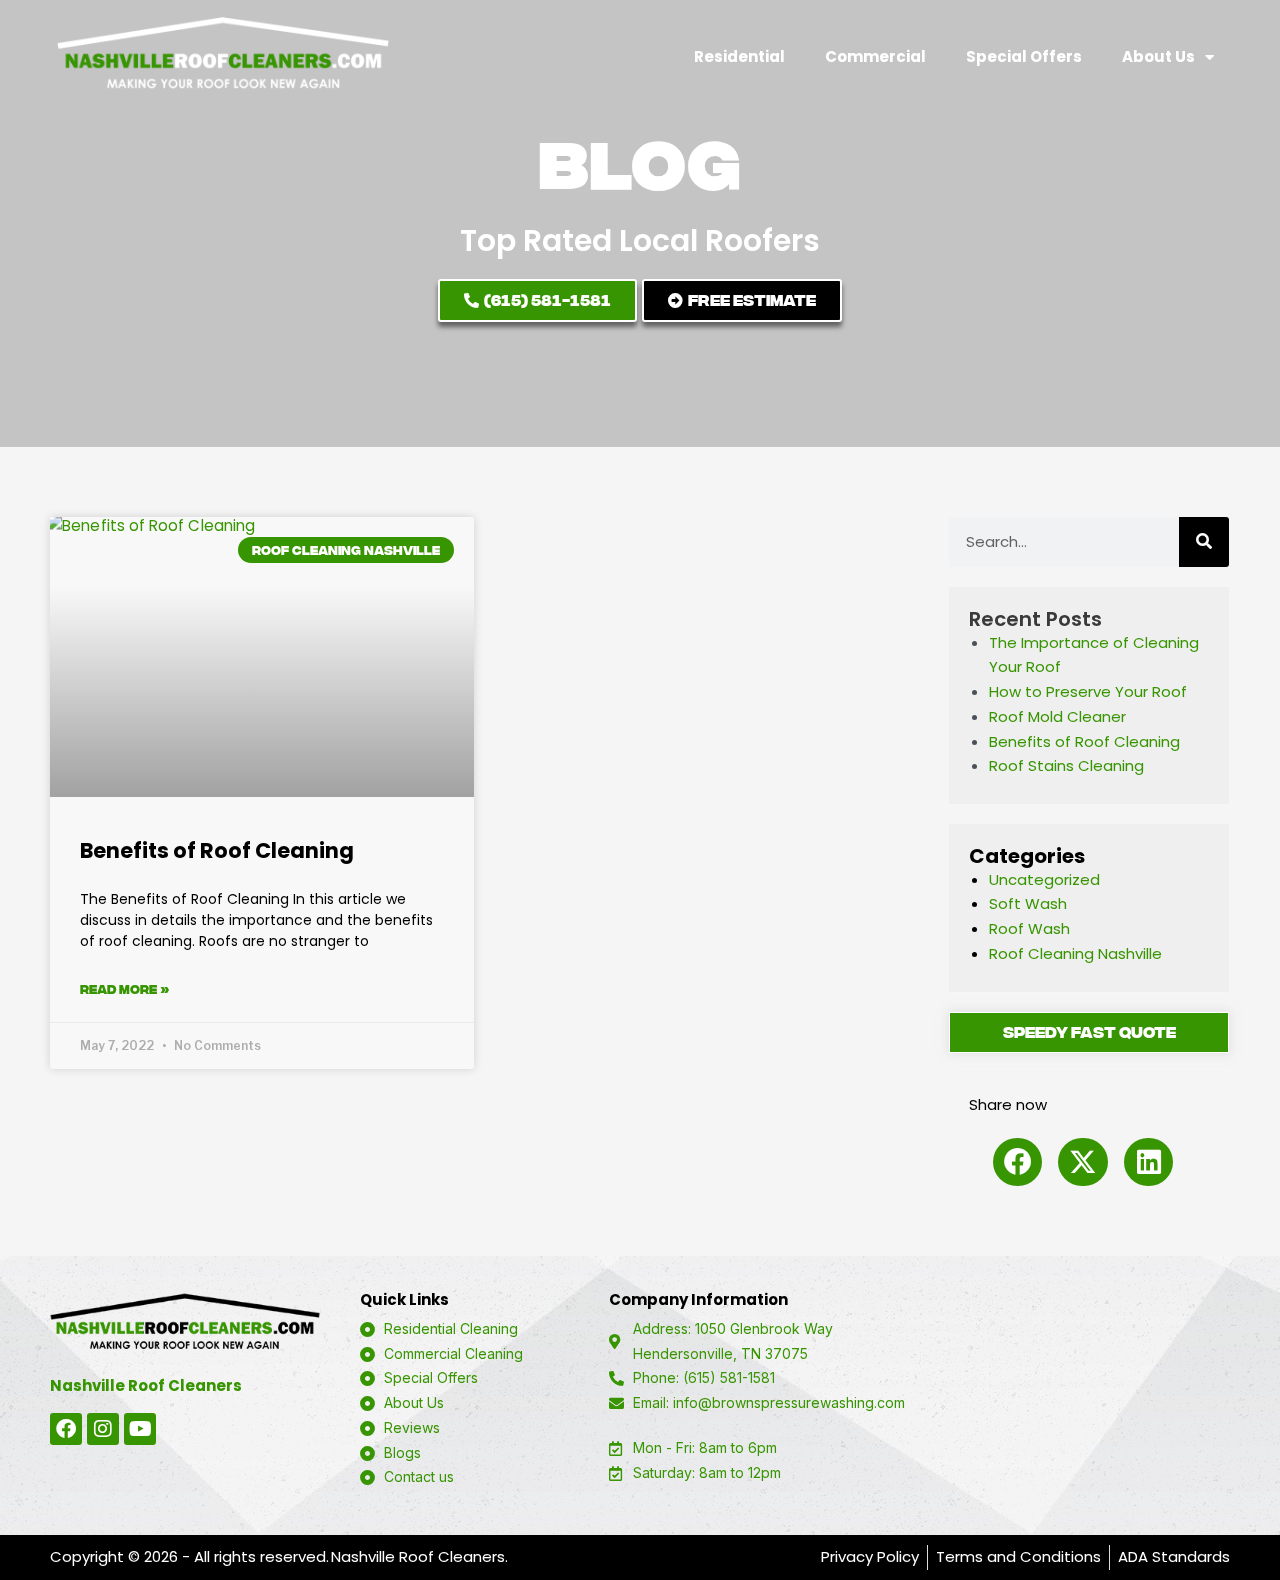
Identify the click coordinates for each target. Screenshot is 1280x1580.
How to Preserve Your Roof (1088, 691)
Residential (739, 56)
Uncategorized (1044, 879)
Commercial (875, 56)
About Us (1158, 56)
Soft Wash (1028, 903)
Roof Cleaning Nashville (1075, 953)
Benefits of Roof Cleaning (217, 850)
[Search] (1204, 542)
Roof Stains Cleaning (1066, 765)
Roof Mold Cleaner (1057, 716)
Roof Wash (1029, 928)
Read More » (125, 989)
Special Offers (1024, 56)
